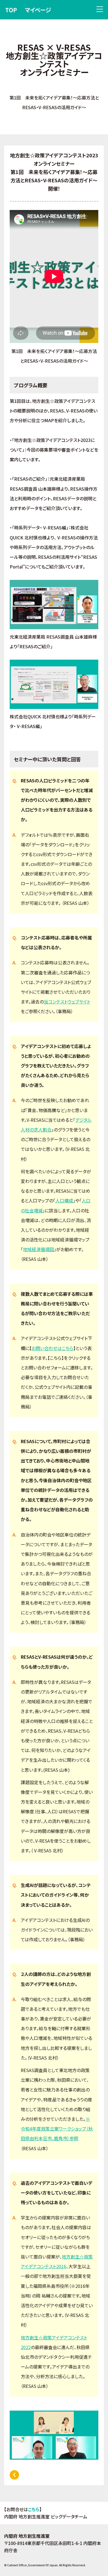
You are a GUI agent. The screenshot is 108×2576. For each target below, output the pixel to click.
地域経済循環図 (38, 1249)
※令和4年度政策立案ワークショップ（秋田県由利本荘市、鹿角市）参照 (57, 2129)
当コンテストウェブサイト (67, 1002)
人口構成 (64, 1200)
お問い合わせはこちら (52, 1348)
